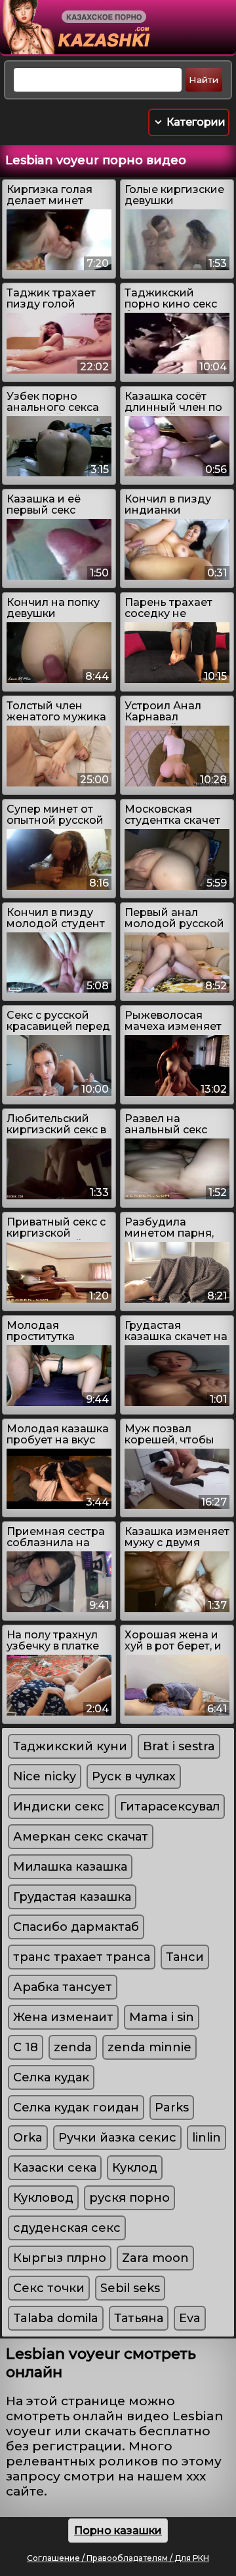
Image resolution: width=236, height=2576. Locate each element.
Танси (185, 1957)
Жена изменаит (63, 2017)
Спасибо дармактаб (76, 1927)
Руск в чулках (134, 1776)
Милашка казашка (70, 1867)
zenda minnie (149, 2047)
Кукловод (43, 2198)
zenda (73, 2047)
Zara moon (155, 2258)
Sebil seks (130, 2288)
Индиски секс (59, 1807)
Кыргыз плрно (60, 2258)
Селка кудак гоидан (76, 2108)
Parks (172, 2108)
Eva (190, 2318)
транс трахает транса (82, 1957)
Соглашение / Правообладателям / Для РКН (118, 2558)
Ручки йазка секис (117, 2138)
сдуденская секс (67, 2228)
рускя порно (129, 2198)
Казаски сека (55, 2168)
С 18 (26, 2047)
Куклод (135, 2168)
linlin (206, 2138)
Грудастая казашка (72, 1897)
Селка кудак (51, 2077)
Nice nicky (45, 1776)
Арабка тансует (63, 1987)
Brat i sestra (179, 1746)
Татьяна (139, 2318)
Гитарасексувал (170, 1807)
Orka (28, 2138)
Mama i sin (162, 2017)
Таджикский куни (70, 1746)
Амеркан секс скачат (81, 1837)
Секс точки (49, 2288)
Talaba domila (56, 2318)
